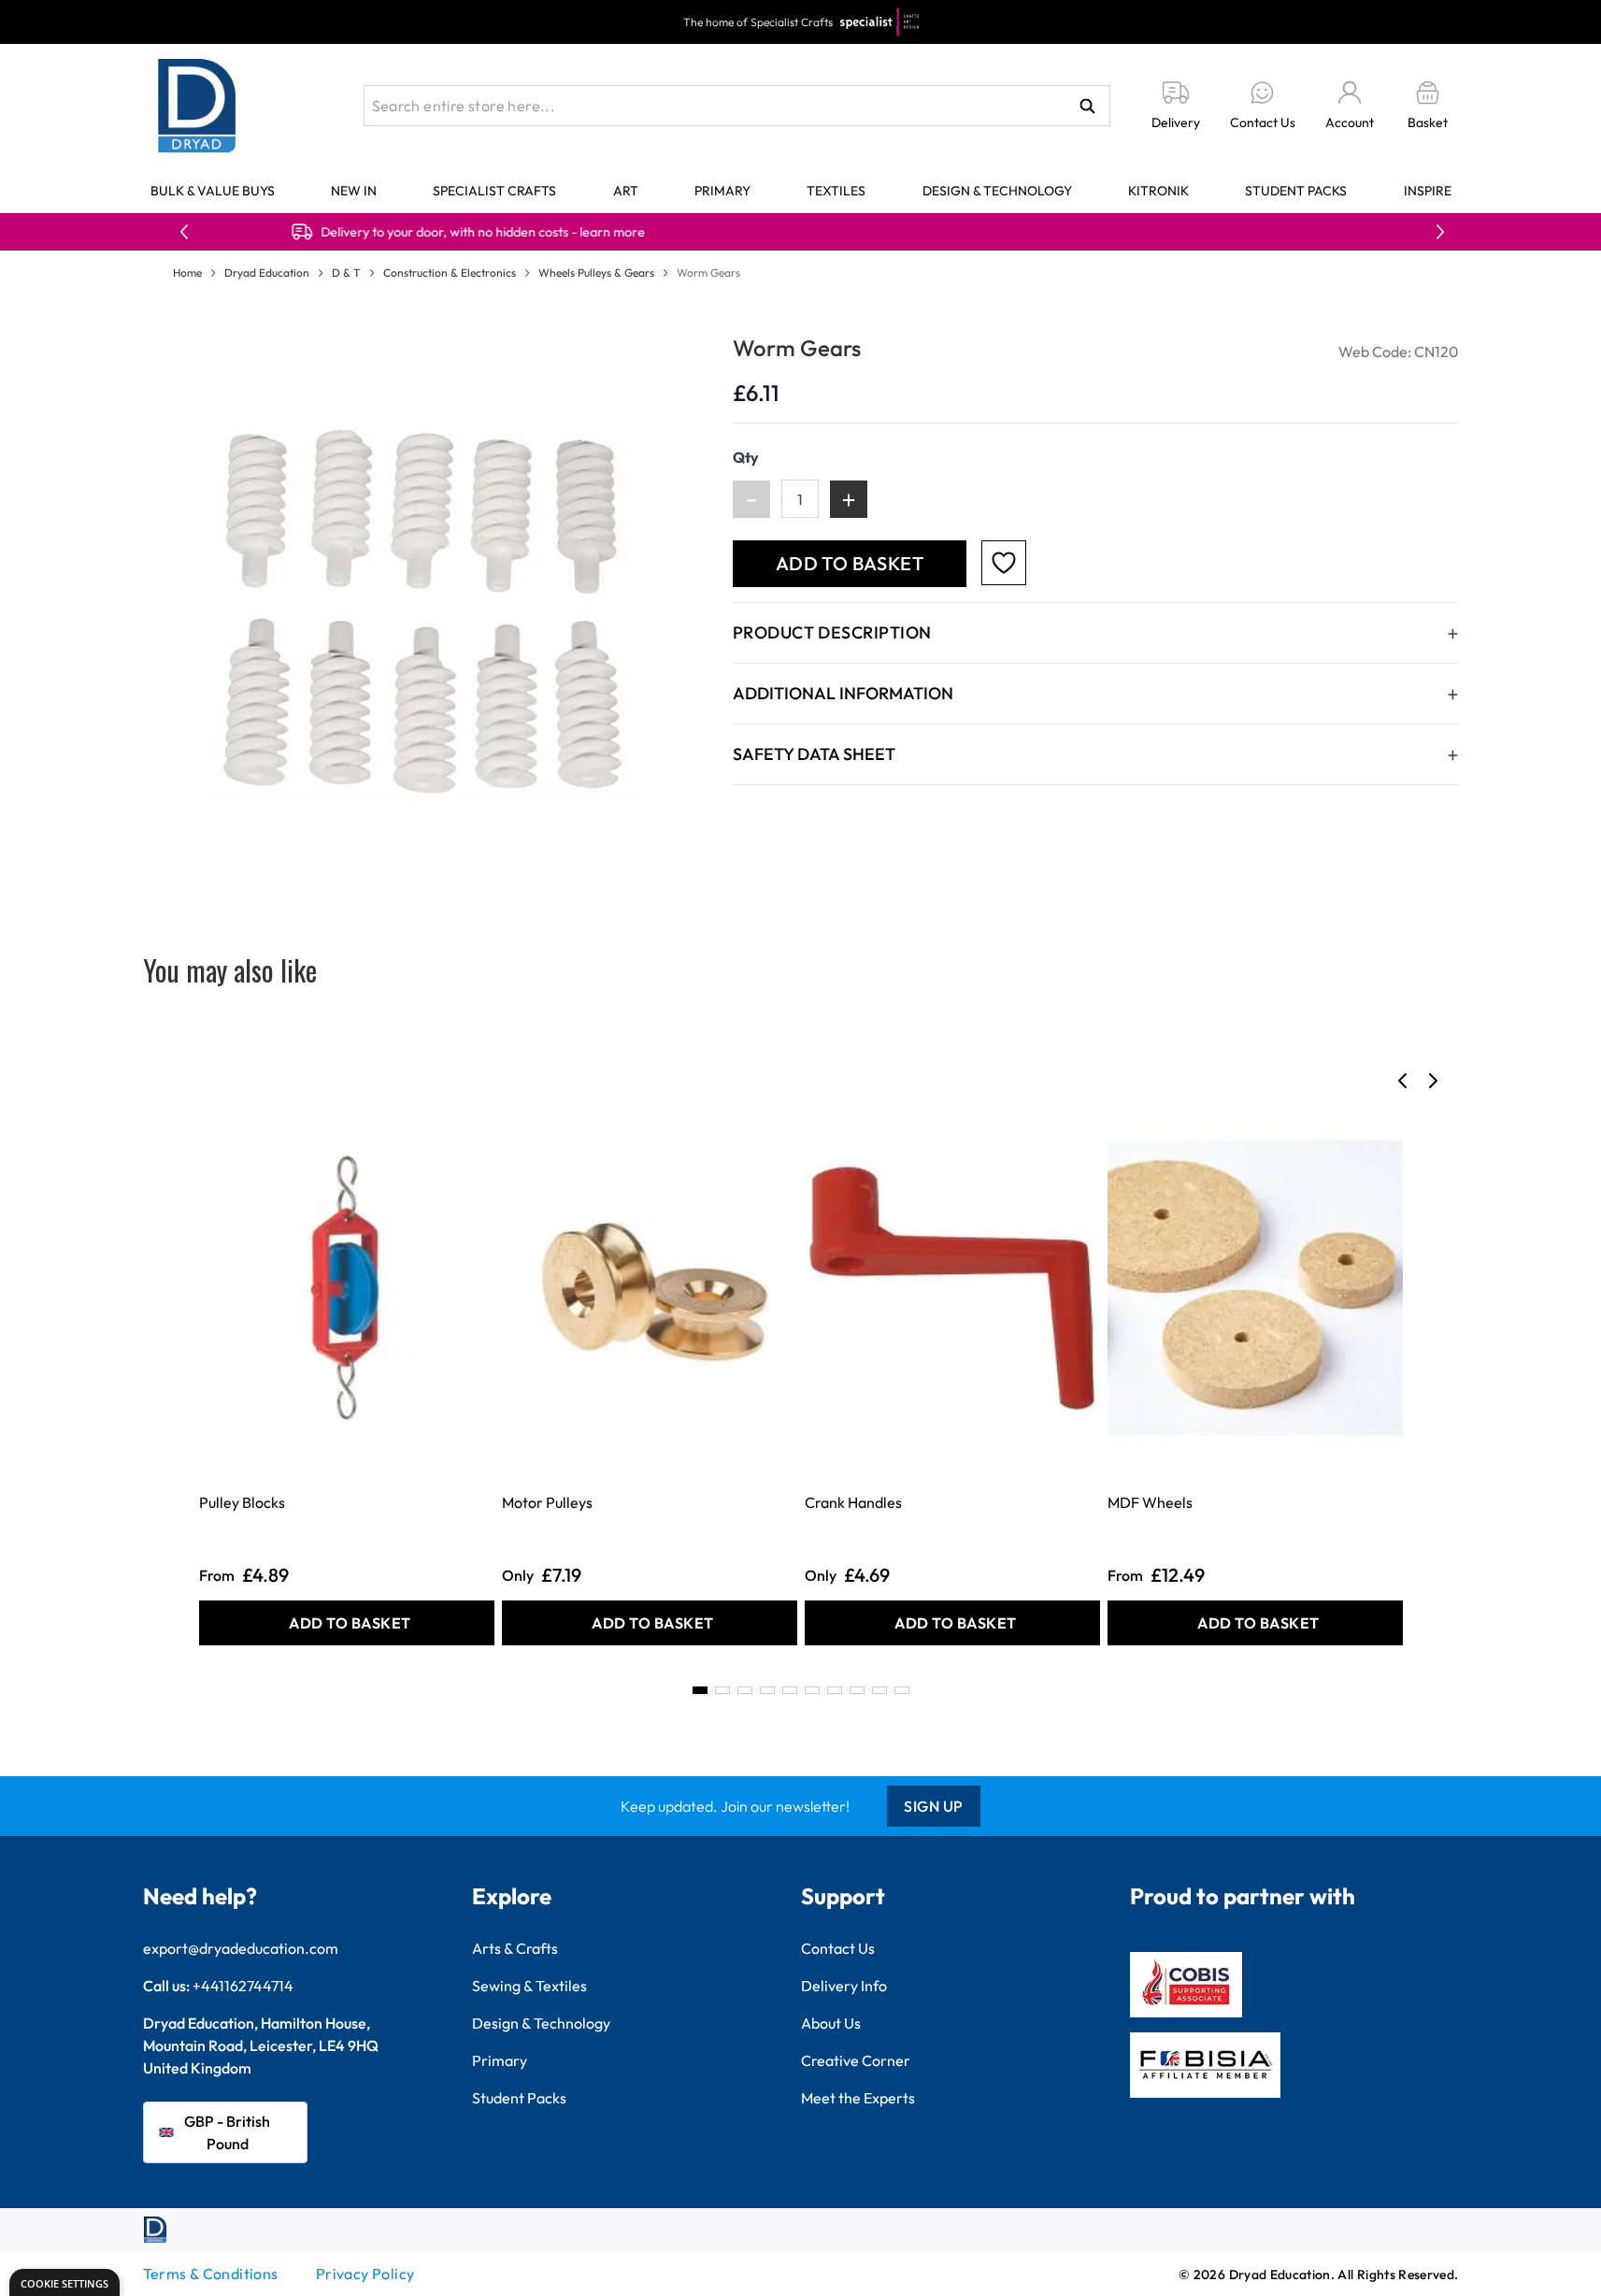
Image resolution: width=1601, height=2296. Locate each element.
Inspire (1428, 191)
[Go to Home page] (197, 106)
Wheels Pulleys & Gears (596, 273)
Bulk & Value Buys (213, 191)
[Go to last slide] (1403, 1081)
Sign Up (934, 1806)
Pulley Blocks (242, 1502)
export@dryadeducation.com (241, 1948)
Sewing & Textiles (529, 1986)
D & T (346, 273)
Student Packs (1296, 191)
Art (626, 191)
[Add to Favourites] (1004, 563)
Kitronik (1158, 191)
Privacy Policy (365, 2274)
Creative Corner (856, 2060)
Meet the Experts (858, 2098)
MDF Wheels (1150, 1502)
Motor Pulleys (547, 1502)
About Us (831, 2023)
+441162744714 (243, 1986)
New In (354, 191)
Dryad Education (267, 273)
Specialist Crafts (494, 191)
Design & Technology (997, 191)
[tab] (700, 1690)
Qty (746, 457)
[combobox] (737, 106)
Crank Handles (853, 1502)
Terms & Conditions (211, 2274)
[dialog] (64, 2282)
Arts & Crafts (515, 1948)
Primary (722, 191)
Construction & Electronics (450, 273)
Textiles (836, 191)
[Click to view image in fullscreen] (419, 609)
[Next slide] (1433, 1081)
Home (187, 273)
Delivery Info (844, 1986)
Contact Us (838, 1948)
